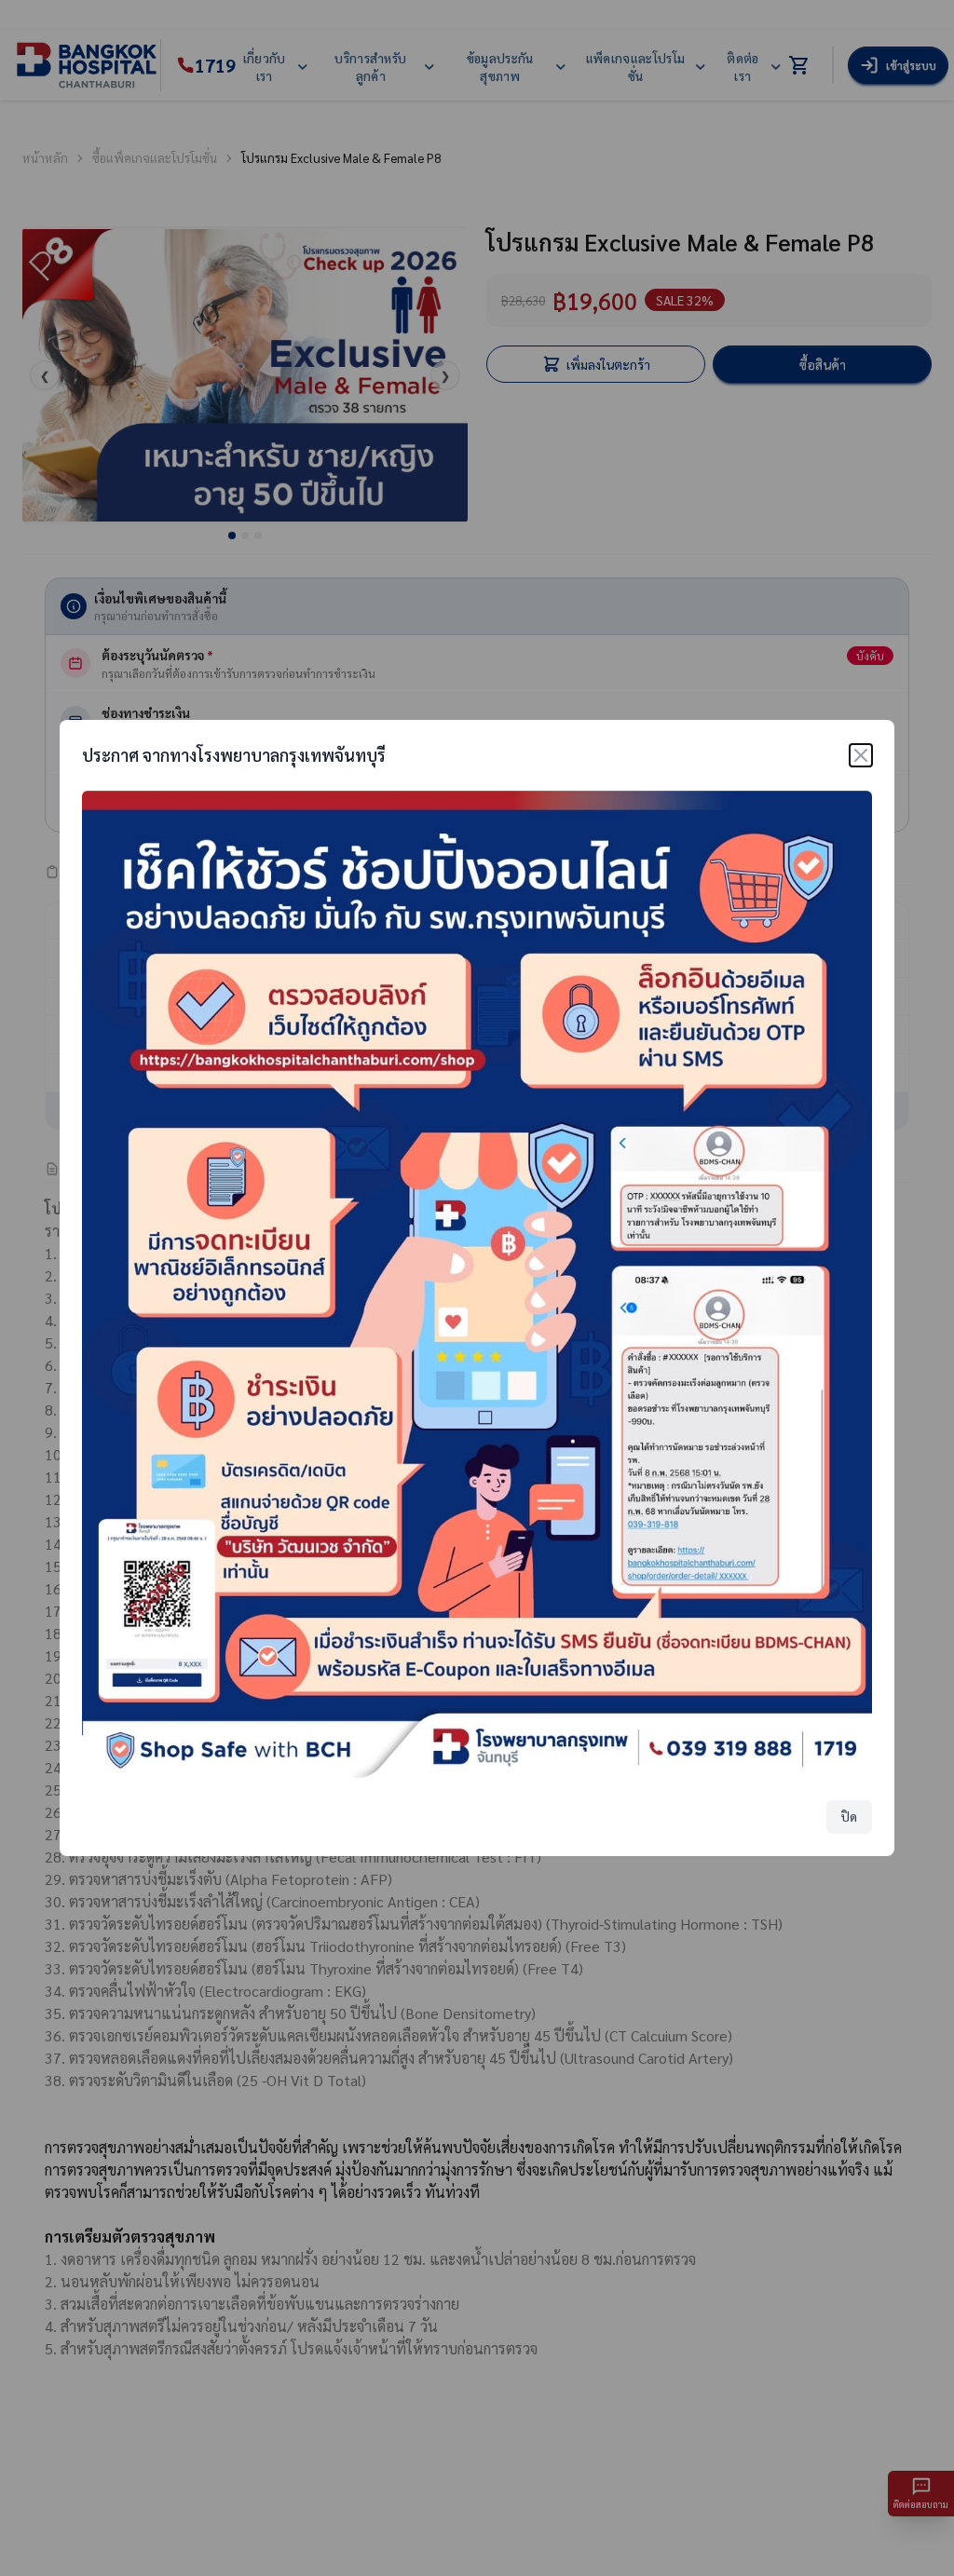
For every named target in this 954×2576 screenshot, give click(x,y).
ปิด (849, 1817)
